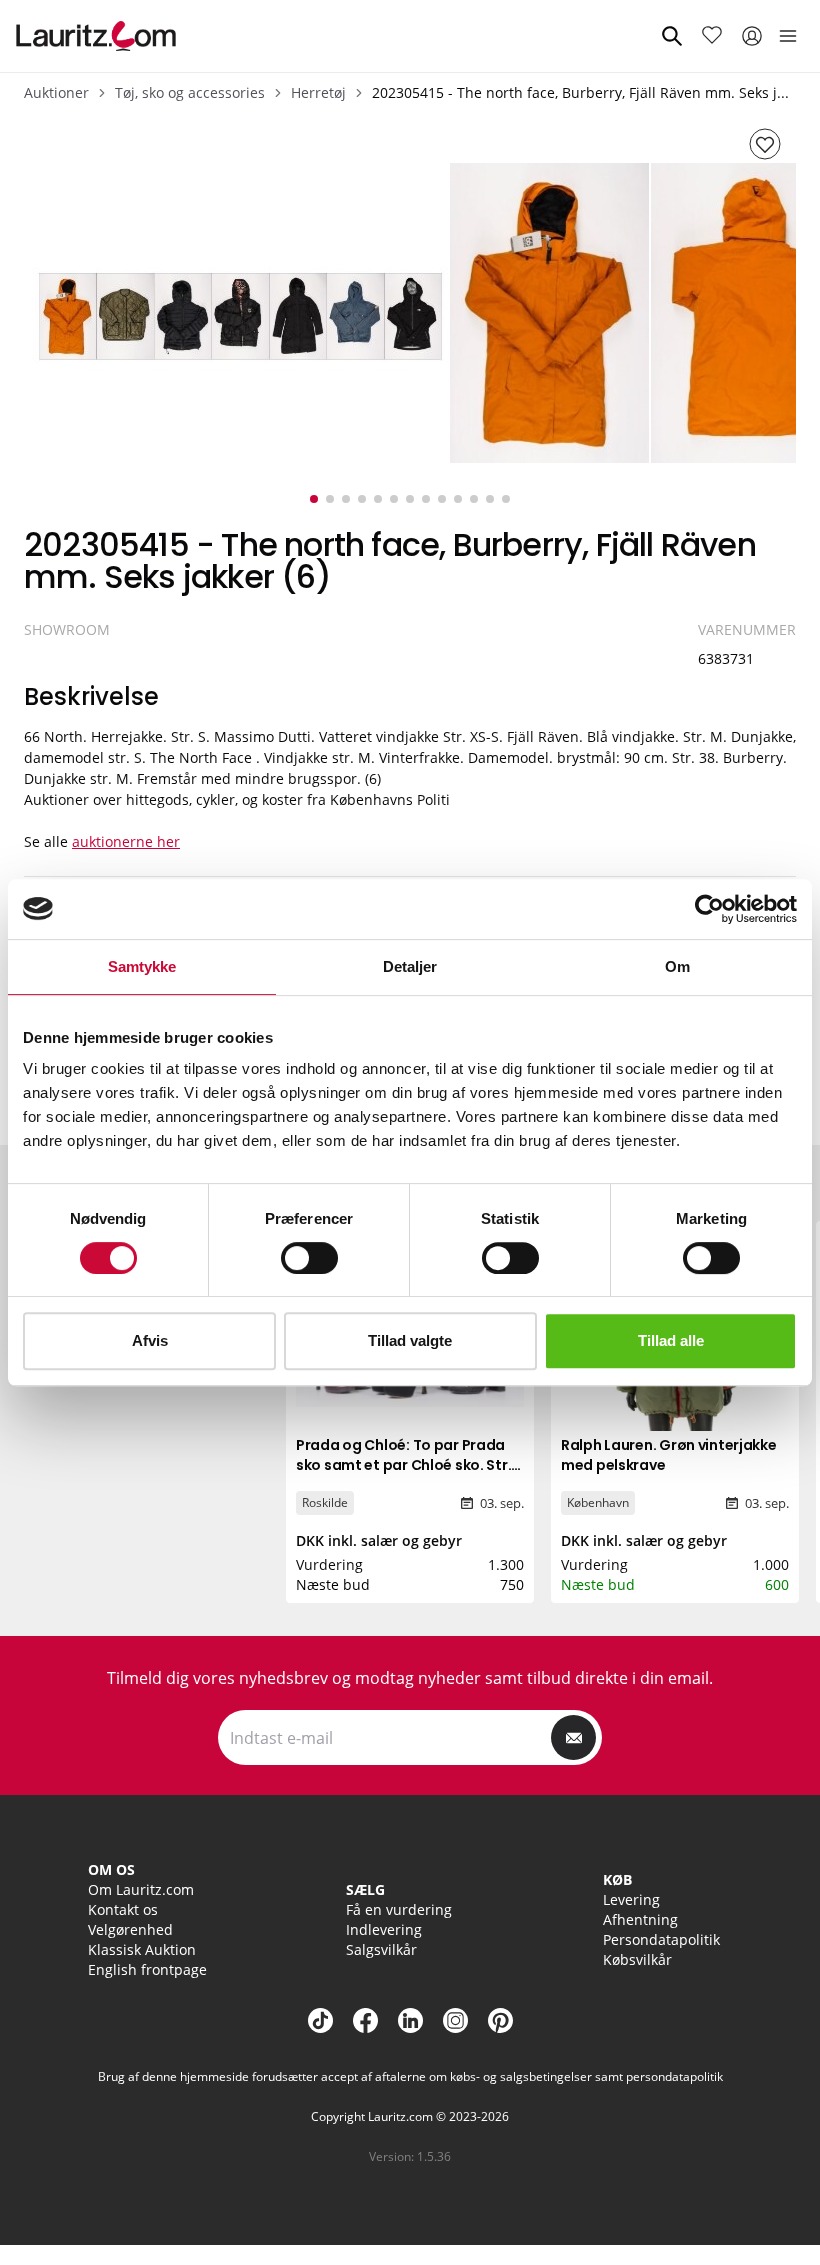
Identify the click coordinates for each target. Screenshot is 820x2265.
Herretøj (318, 92)
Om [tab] (677, 966)
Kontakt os (123, 1909)
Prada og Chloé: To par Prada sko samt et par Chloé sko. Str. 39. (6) (403, 1465)
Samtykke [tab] (142, 966)
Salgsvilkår (381, 1949)
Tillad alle (671, 1340)
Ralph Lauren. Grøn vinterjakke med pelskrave (669, 1455)
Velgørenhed (130, 1929)
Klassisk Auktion (142, 1949)
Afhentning (640, 1919)
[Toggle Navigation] (788, 36)
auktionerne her (126, 841)
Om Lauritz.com (141, 1889)
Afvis (150, 1340)
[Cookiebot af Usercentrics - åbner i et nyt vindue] (709, 909)
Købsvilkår (637, 1959)
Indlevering (384, 1929)
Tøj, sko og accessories (190, 92)
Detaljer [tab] (410, 966)
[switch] (309, 1258)
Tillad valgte (410, 1340)
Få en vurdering (399, 1909)
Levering (631, 1899)
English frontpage (147, 1969)
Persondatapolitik (661, 1939)
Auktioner (56, 92)
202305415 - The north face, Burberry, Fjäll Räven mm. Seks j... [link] (580, 92)
